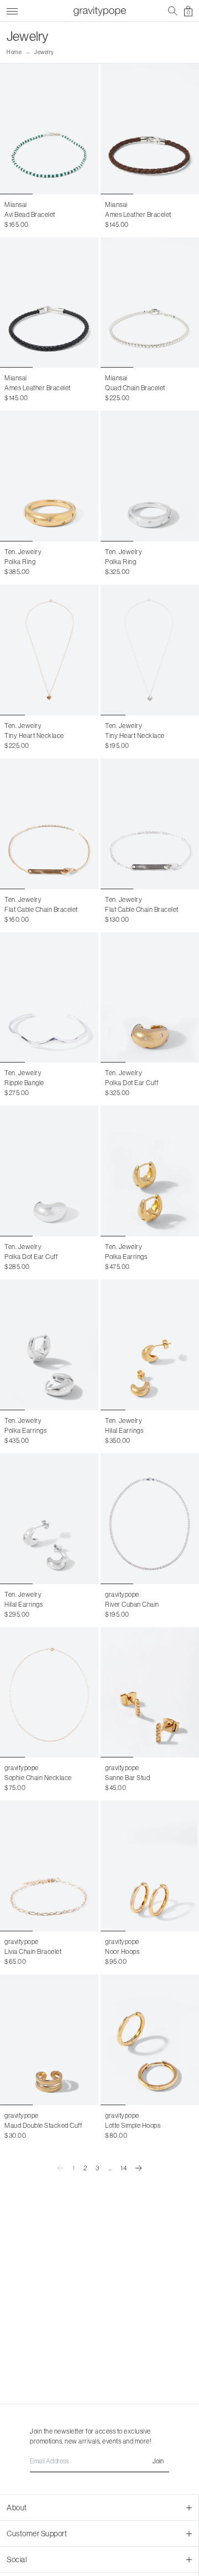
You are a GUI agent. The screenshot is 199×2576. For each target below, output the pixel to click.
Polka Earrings (126, 1257)
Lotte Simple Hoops (133, 2126)
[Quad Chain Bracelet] (150, 303)
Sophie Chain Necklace (38, 1778)
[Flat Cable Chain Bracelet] (49, 824)
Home (14, 52)
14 (124, 2168)
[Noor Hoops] (150, 1866)
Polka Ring (20, 562)
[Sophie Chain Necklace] (49, 1693)
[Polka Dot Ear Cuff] (150, 998)
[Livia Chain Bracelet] (49, 1866)
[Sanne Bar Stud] (150, 1693)
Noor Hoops (122, 1952)
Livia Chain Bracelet (33, 1952)
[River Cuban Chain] (150, 1519)
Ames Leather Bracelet (138, 215)
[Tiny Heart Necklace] (49, 650)
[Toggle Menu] (12, 10)
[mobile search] (173, 11)
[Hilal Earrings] (150, 1345)
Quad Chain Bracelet (135, 388)
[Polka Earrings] (150, 1171)
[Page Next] (139, 2168)
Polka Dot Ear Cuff (132, 1083)
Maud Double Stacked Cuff (43, 2126)
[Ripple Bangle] (49, 998)
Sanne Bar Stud (127, 1778)
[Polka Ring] (49, 476)
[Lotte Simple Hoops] (150, 2040)
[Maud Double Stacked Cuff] (49, 2040)
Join (158, 2461)
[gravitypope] (99, 11)
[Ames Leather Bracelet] (150, 129)
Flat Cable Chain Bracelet (41, 910)
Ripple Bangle (24, 1083)
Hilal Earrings (124, 1431)
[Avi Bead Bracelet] (49, 129)
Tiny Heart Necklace (34, 736)
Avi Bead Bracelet (30, 215)
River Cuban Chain (132, 1605)
